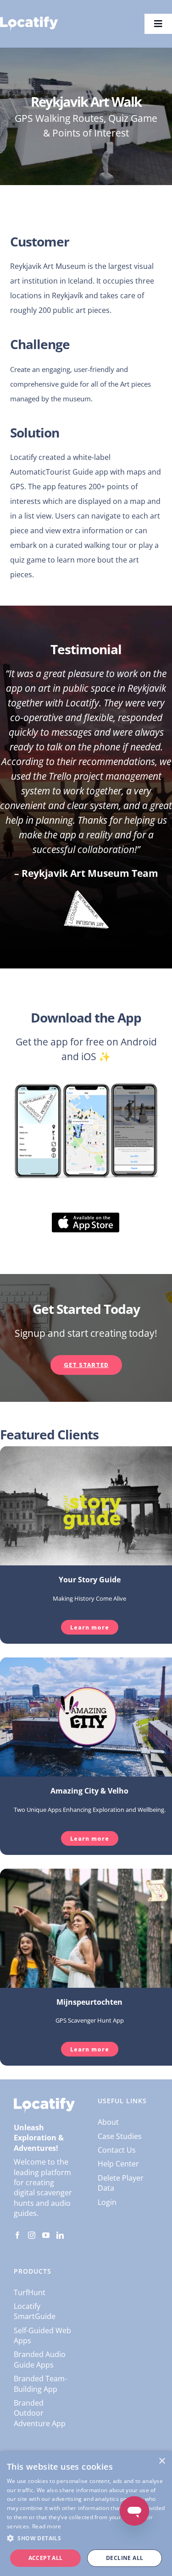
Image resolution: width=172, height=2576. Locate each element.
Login (107, 2202)
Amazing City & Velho (89, 1791)
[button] (86, 2538)
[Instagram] (32, 2235)
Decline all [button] (125, 2558)
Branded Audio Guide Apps (40, 2359)
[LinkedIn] (60, 2235)
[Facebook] (17, 2235)
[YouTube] (46, 2235)
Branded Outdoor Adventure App (40, 2413)
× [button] (162, 2461)
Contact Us (117, 2150)
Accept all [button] (46, 2558)
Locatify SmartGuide (35, 2311)
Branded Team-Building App (40, 2384)
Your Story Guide (90, 1580)
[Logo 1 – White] (29, 20)
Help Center (118, 2164)
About (108, 2122)
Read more (47, 2526)
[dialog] (86, 2514)
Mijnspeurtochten (89, 2002)
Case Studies (120, 2136)
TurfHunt (30, 2292)
